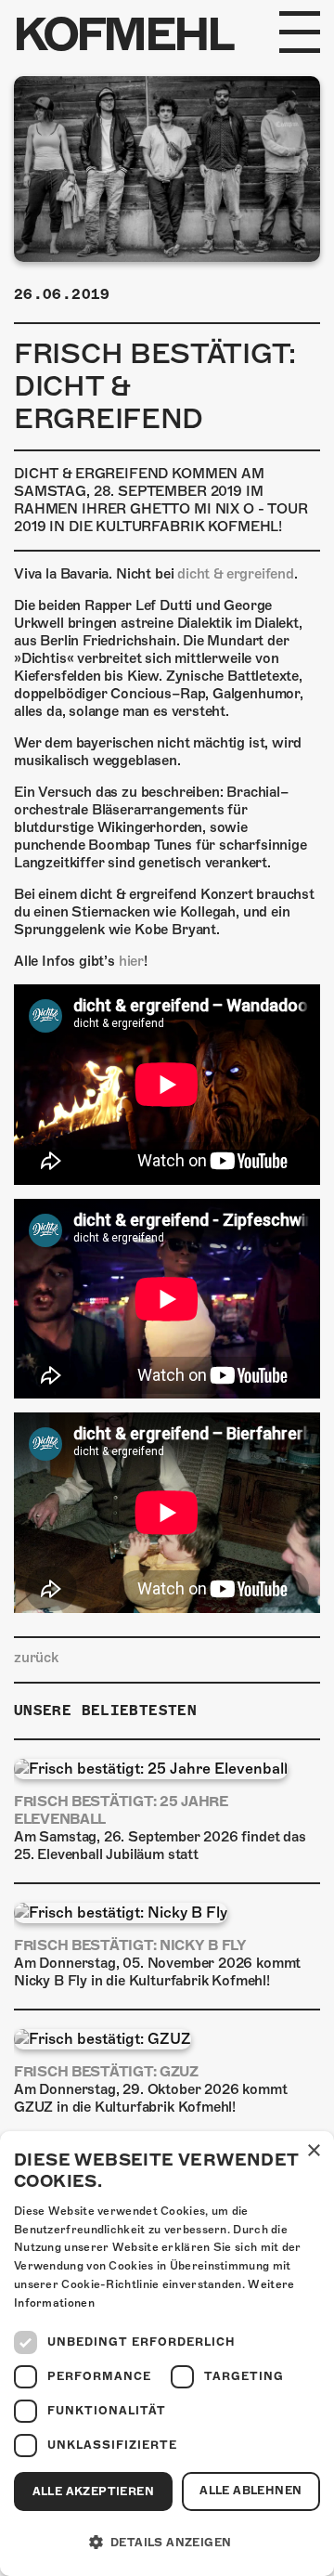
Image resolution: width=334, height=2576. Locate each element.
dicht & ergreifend (236, 574)
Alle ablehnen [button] (250, 2491)
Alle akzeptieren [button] (93, 2491)
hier (131, 961)
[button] (167, 2543)
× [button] (313, 2151)
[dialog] (167, 2354)
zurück (36, 1658)
